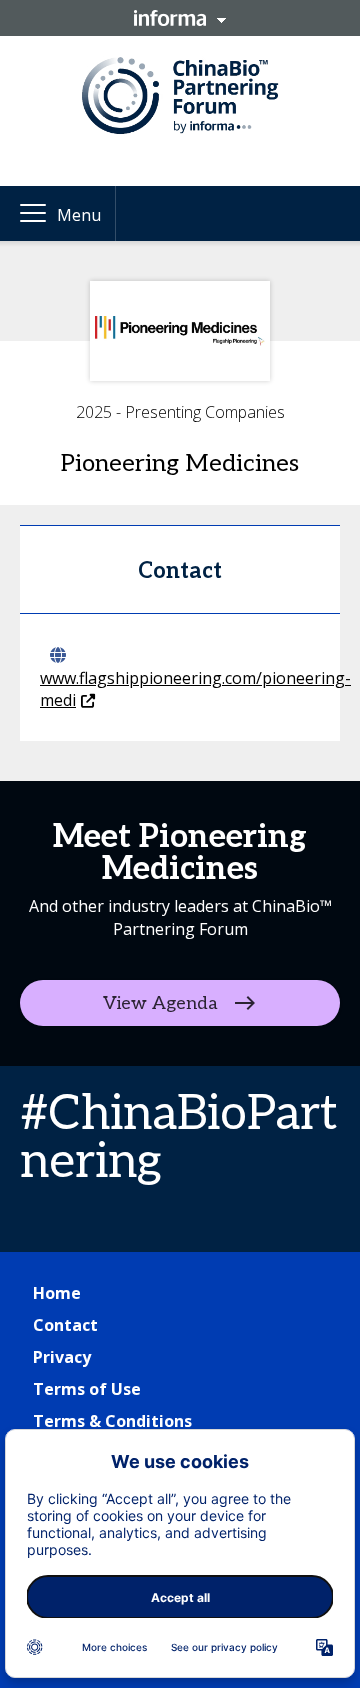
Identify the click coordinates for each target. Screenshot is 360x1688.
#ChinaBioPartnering (179, 1138)
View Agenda (160, 1003)
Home (57, 1293)
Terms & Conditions (112, 1421)
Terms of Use (87, 1389)
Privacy (62, 1357)
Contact (65, 1325)
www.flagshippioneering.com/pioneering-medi (195, 689)
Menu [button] (79, 215)
